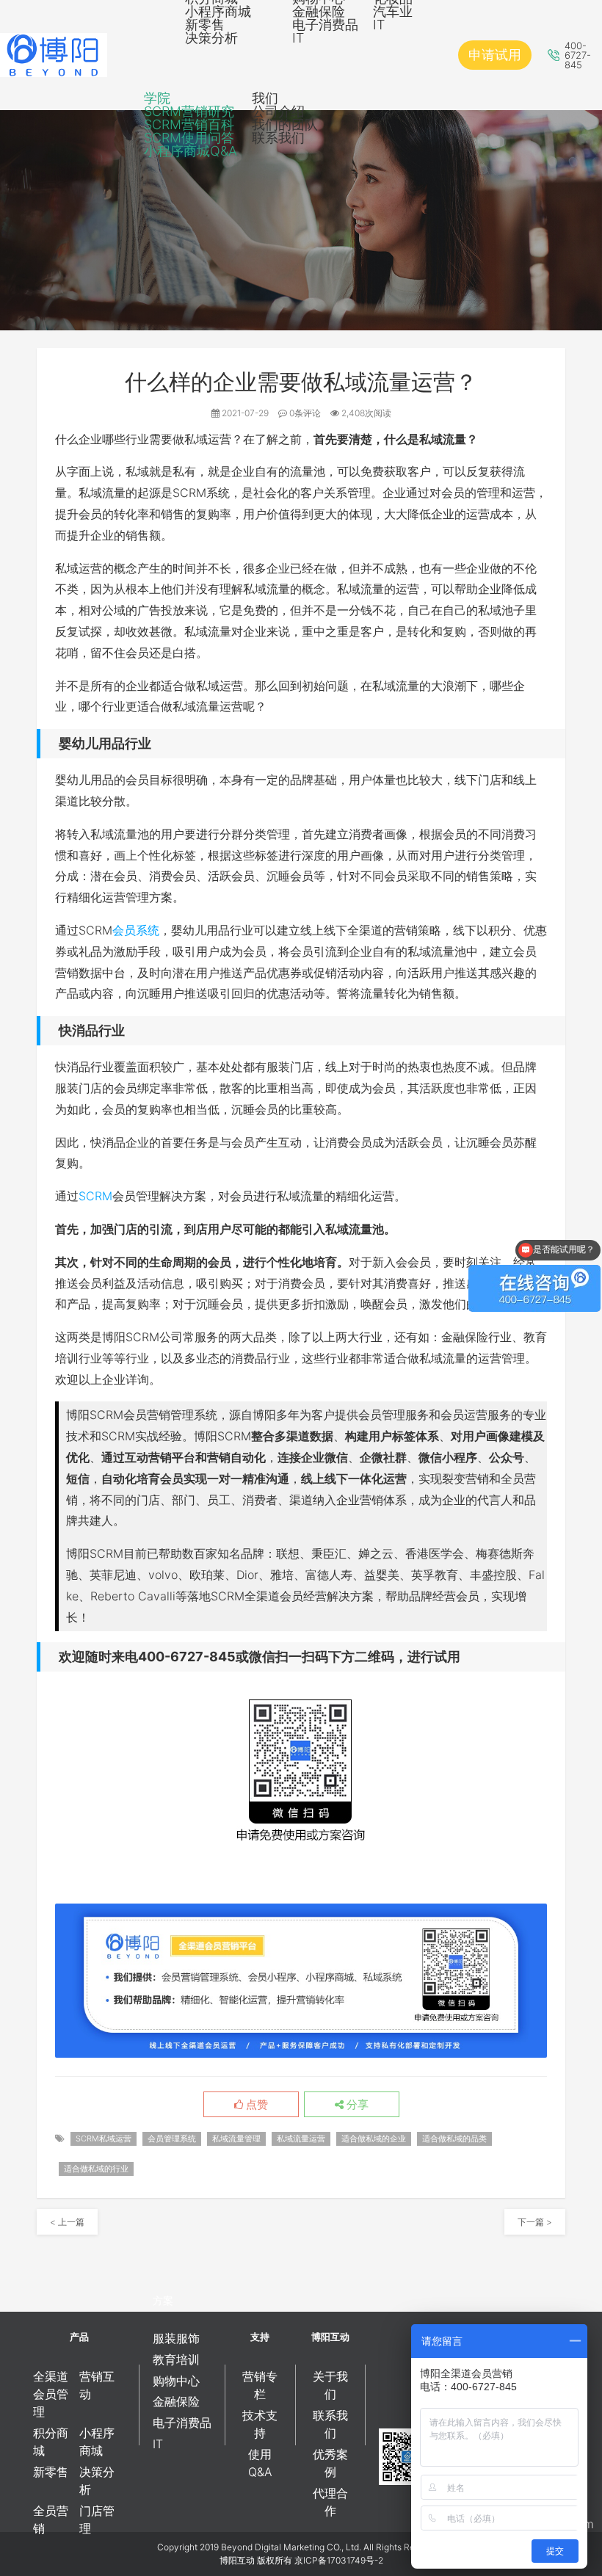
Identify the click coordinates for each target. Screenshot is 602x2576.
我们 (265, 98)
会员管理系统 (172, 2138)
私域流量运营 (301, 2138)
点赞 (255, 2105)
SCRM (95, 1196)
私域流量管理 (236, 2138)
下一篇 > (535, 2222)
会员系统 (136, 930)
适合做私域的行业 (96, 2169)
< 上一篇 (67, 2222)
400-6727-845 (578, 55)
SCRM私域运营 (104, 2138)
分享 (356, 2105)
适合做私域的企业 (374, 2138)
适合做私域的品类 (454, 2138)
